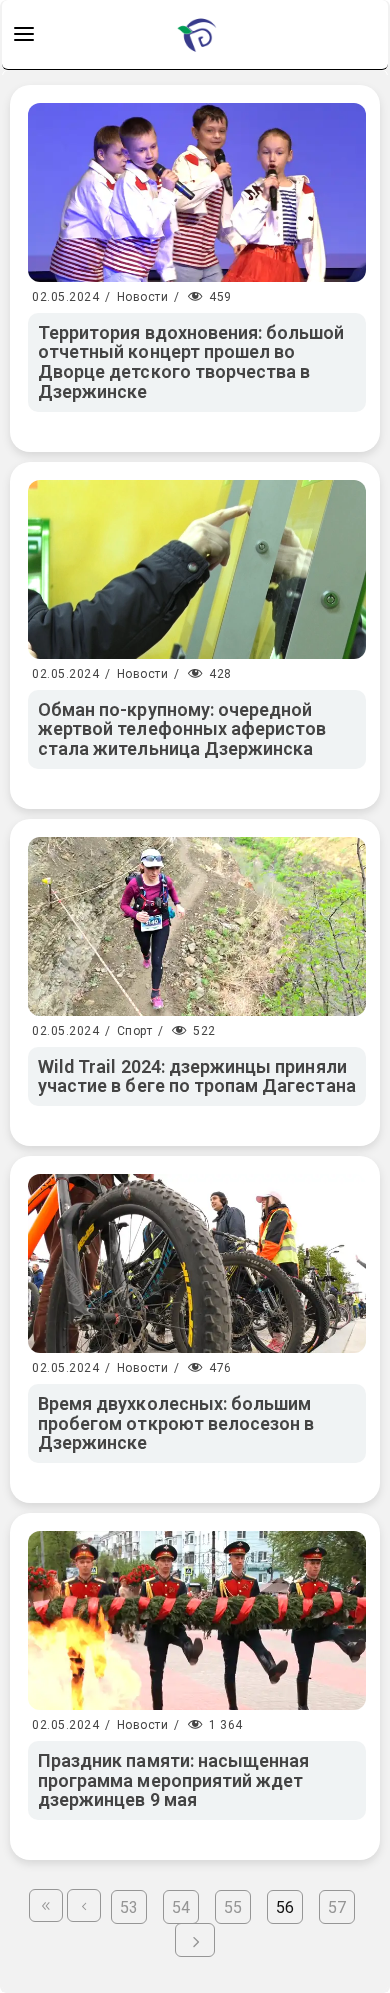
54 (181, 1907)
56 (285, 1907)
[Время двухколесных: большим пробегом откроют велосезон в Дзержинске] (197, 1263)
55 (233, 1907)
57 (337, 1907)
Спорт (135, 1031)
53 (129, 1907)
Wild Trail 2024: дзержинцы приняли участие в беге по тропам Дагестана (197, 1076)
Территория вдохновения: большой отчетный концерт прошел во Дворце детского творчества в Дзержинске (191, 362)
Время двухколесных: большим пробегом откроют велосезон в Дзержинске (176, 1423)
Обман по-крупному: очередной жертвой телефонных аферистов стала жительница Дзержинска (182, 729)
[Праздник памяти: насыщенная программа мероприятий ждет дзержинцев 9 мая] (197, 1620)
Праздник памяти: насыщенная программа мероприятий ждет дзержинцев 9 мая (173, 1780)
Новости (143, 297)
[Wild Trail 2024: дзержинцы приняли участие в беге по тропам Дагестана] (197, 926)
